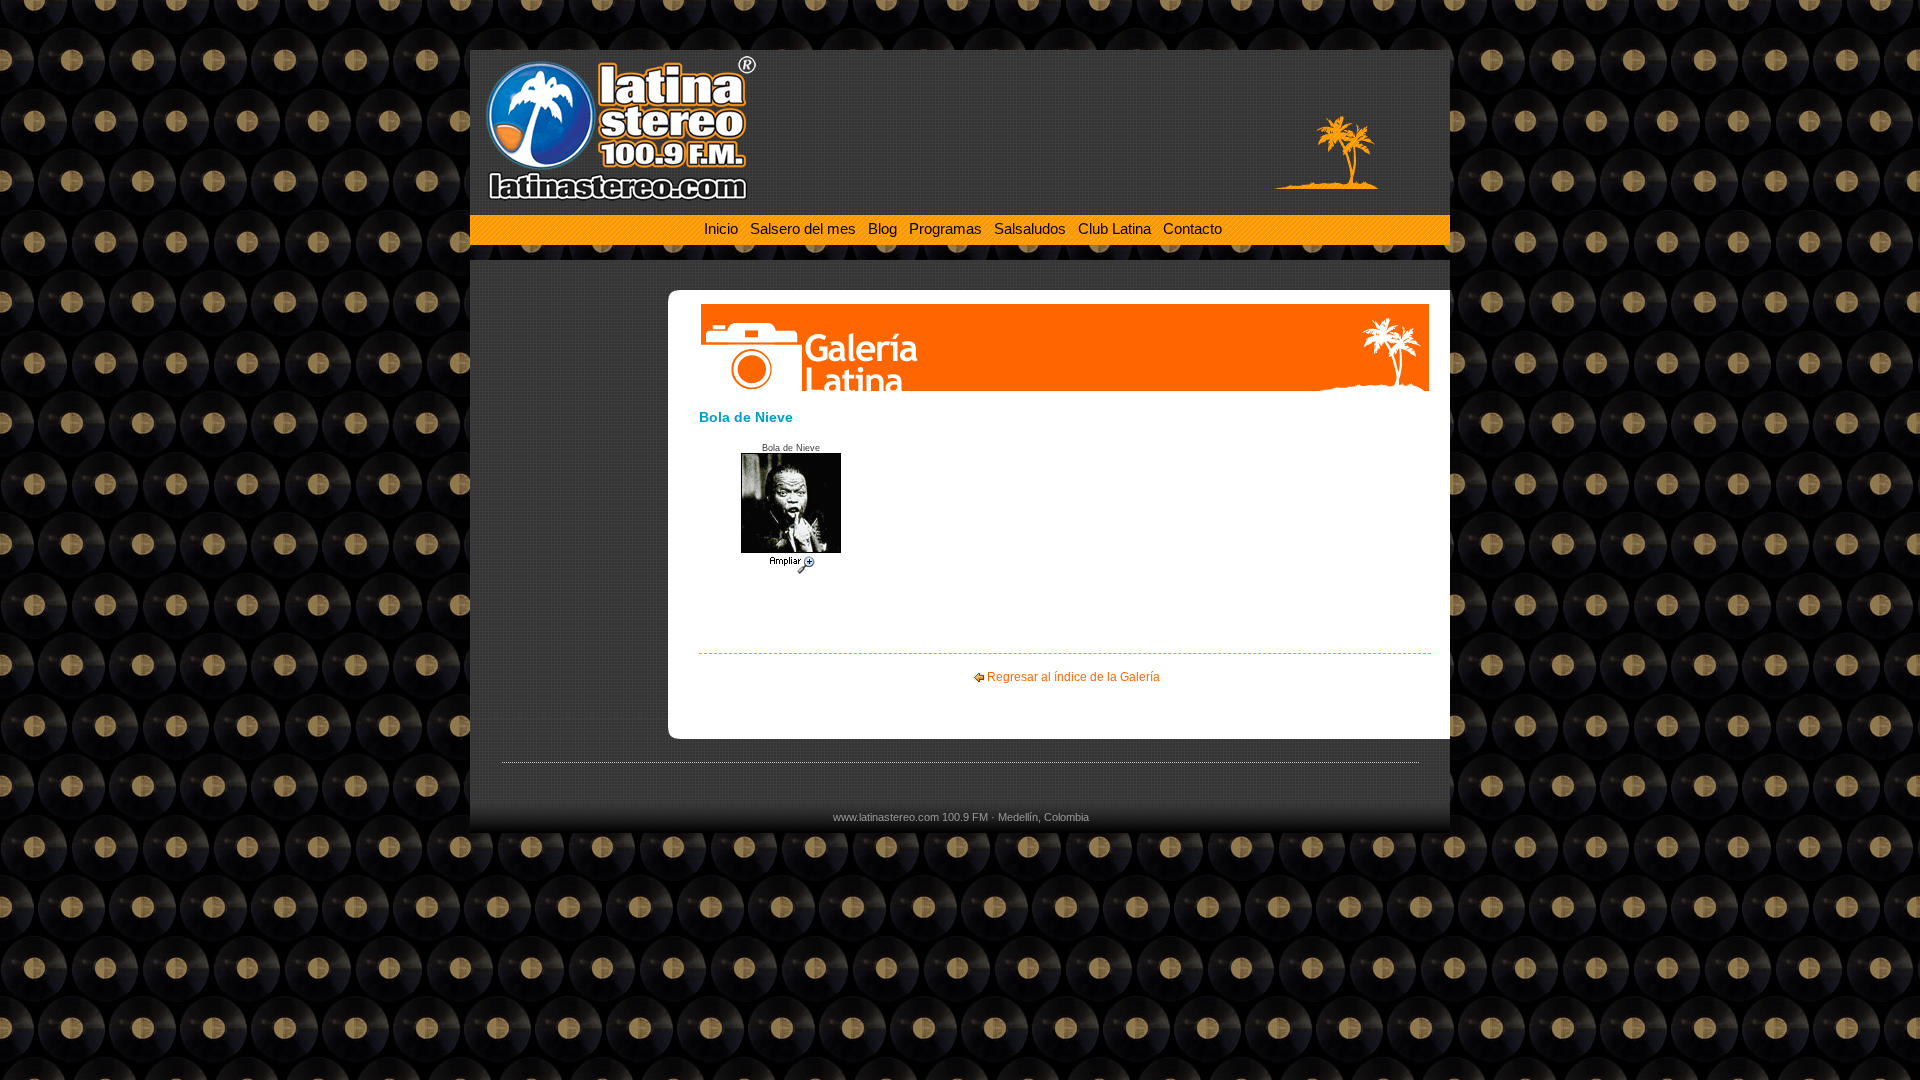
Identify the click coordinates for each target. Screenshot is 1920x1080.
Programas (945, 228)
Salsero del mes (803, 228)
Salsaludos (1030, 228)
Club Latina (1114, 228)
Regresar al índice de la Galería (1073, 677)
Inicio (721, 228)
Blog (882, 228)
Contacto (1192, 228)
